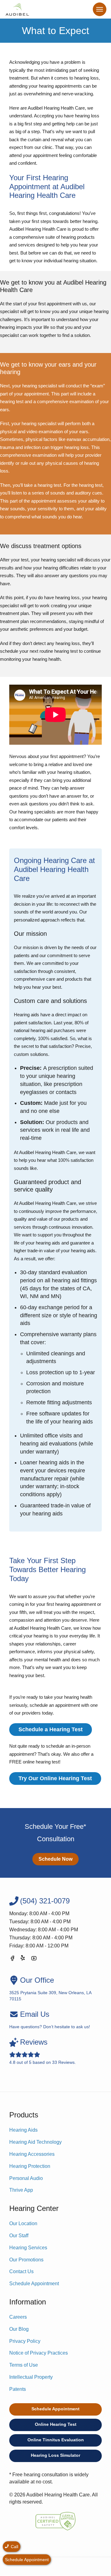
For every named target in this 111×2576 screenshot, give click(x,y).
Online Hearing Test (56, 2424)
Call (14, 2547)
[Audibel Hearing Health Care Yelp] (23, 1959)
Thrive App (21, 2190)
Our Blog (19, 2329)
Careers (18, 2317)
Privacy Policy (25, 2341)
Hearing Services (28, 2248)
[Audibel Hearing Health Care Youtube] (34, 1959)
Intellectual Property (31, 2377)
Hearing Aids (23, 2130)
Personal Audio (26, 2178)
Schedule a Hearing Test (51, 1729)
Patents (18, 2389)
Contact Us (21, 2271)
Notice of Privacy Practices (39, 2353)
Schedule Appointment (34, 2284)
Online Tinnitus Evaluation (56, 2440)
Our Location (23, 2223)
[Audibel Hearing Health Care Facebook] (12, 1959)
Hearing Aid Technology (35, 2142)
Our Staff (19, 2236)
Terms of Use (24, 2365)
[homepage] (17, 9)
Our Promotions (26, 2260)
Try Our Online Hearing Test (55, 1778)
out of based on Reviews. (43, 2051)
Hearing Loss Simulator (55, 2455)
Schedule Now (55, 1859)
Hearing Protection (30, 2166)
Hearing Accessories (32, 2154)
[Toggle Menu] (100, 9)
